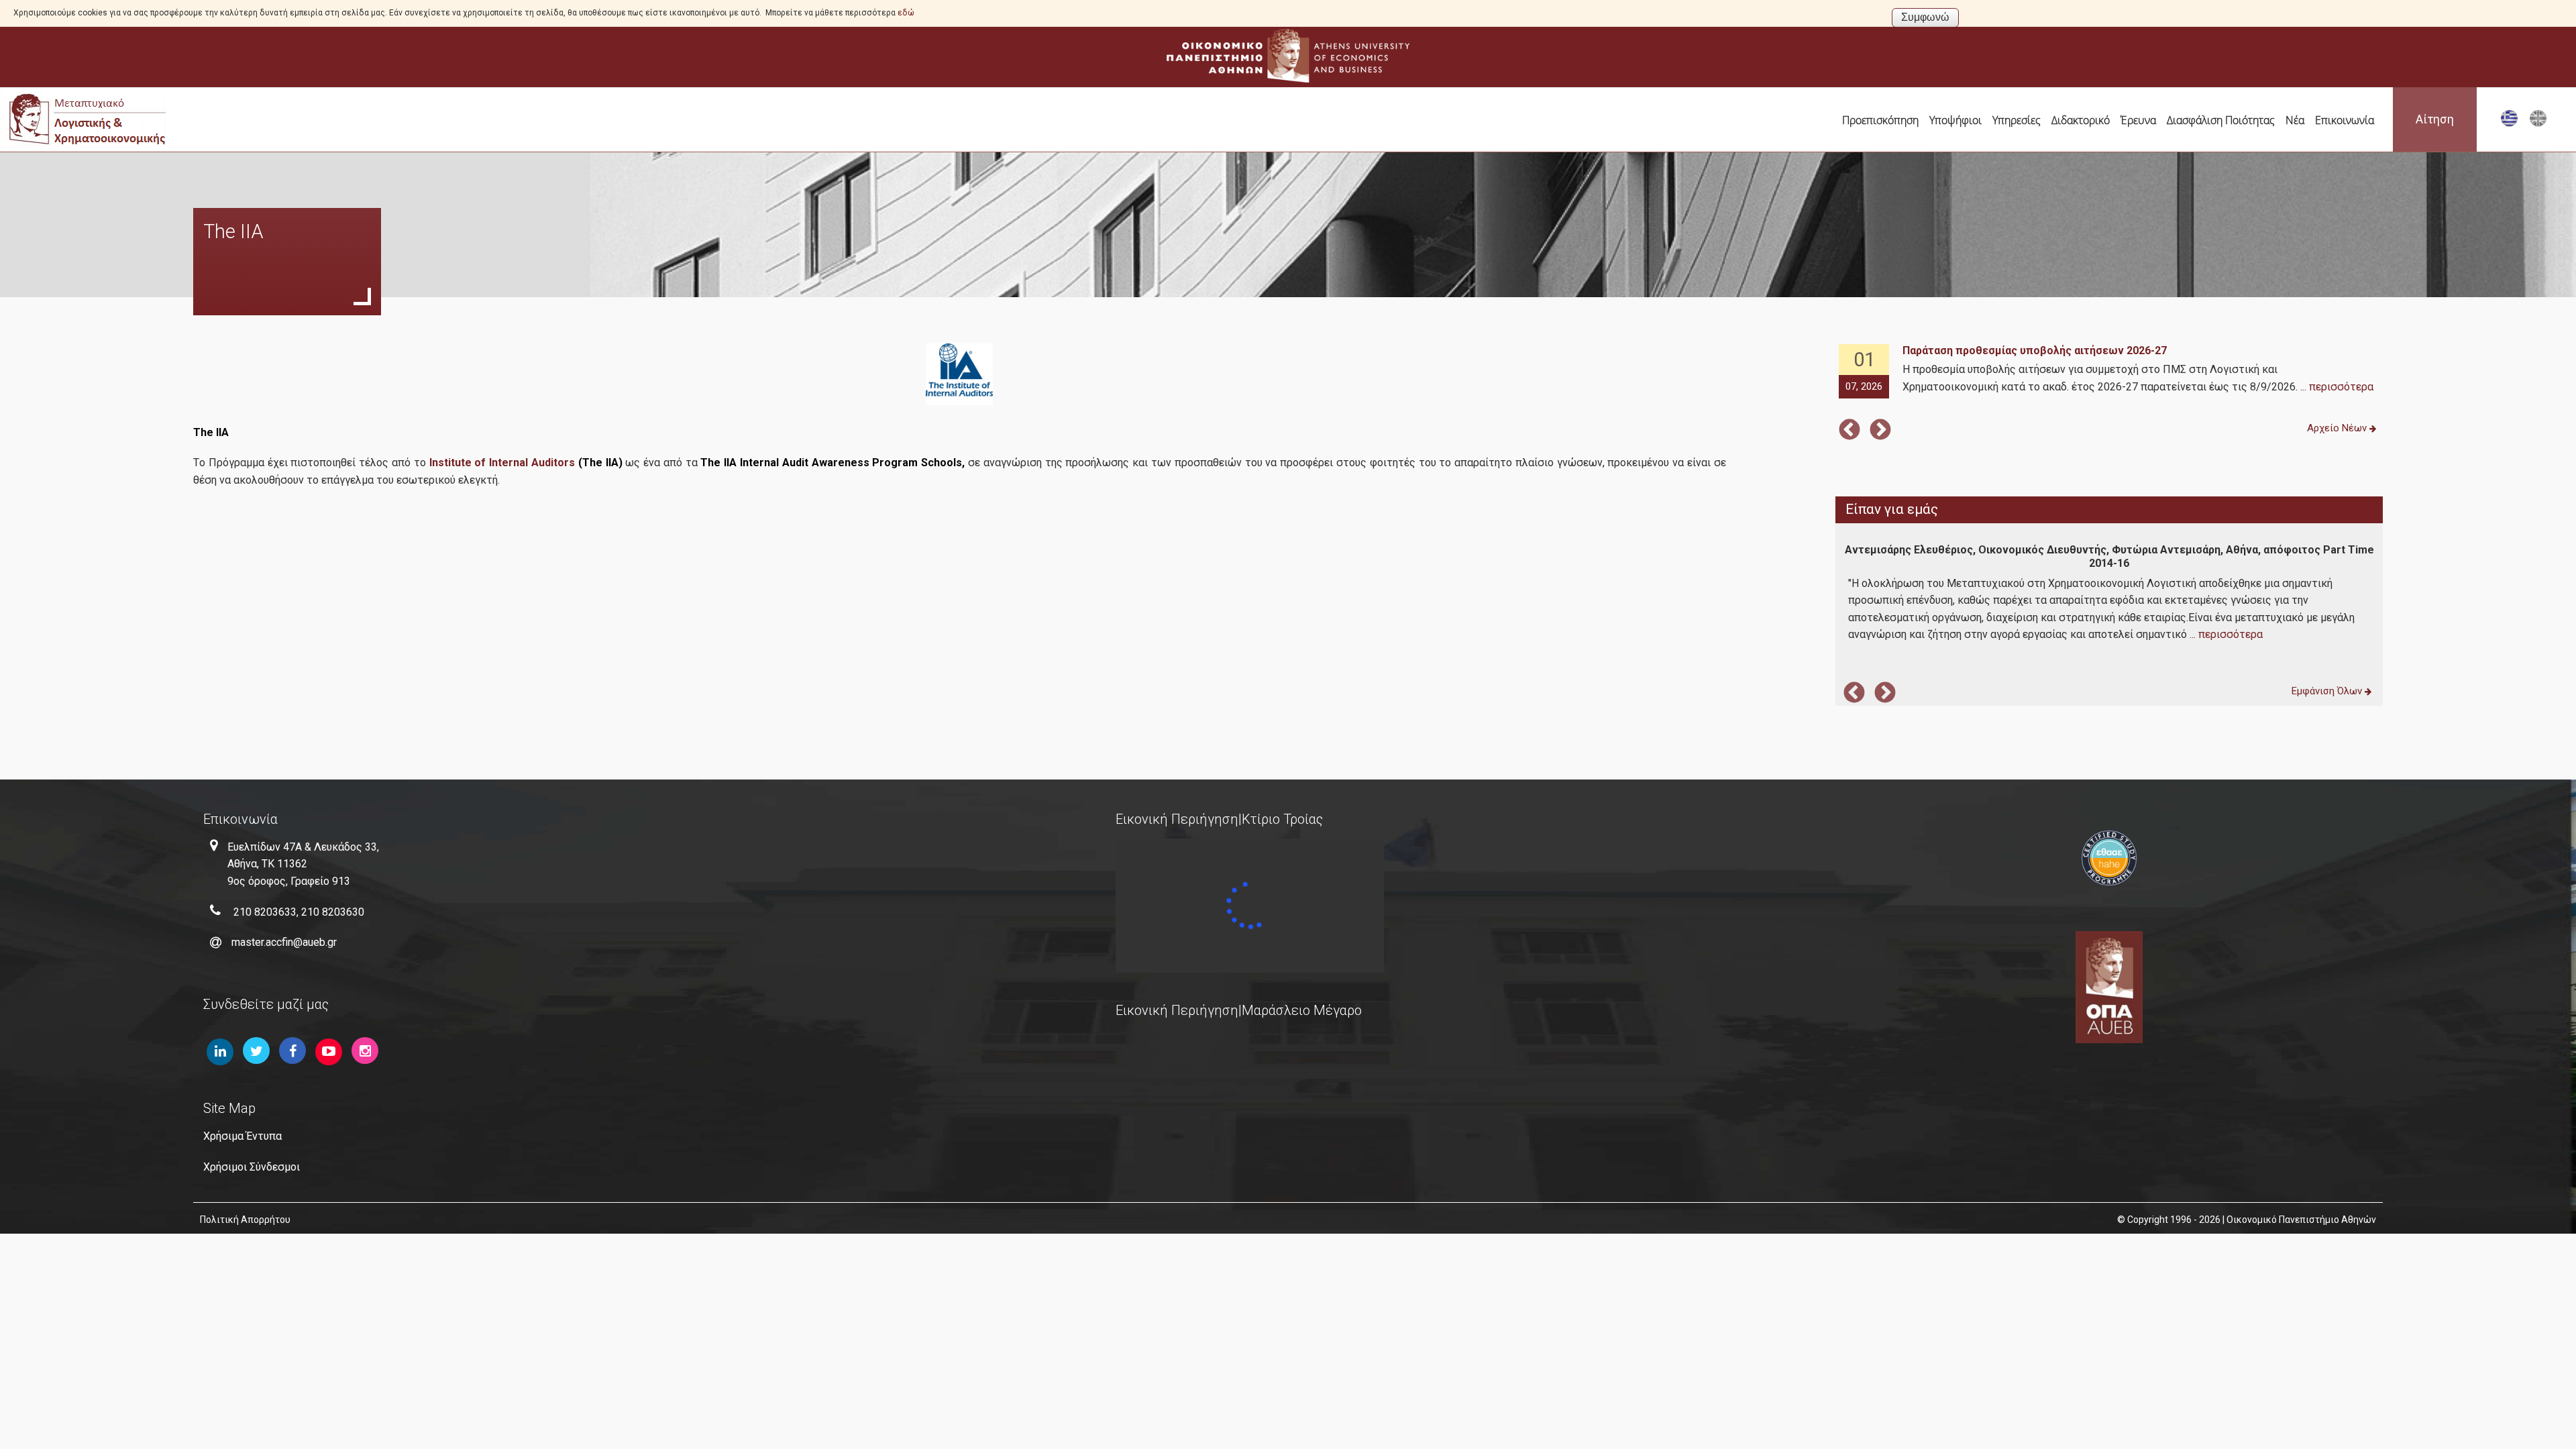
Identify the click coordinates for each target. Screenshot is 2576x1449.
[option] (2109, 372)
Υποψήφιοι (1955, 120)
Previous (1849, 431)
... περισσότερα (2337, 387)
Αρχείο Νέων (2338, 428)
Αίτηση (2435, 119)
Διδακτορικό (2081, 120)
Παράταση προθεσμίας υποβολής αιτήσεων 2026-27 (2035, 351)
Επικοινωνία (2345, 120)
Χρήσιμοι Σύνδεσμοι (252, 1167)
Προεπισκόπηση (1880, 120)
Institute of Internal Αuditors (502, 463)
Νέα (2295, 120)
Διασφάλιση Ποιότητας (2221, 120)
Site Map (229, 1108)
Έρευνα (2138, 120)
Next (1880, 431)
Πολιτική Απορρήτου (245, 1220)
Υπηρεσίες (2017, 120)
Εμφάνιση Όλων (2328, 691)
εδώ (906, 13)
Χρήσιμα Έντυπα (243, 1136)
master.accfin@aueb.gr (284, 942)
